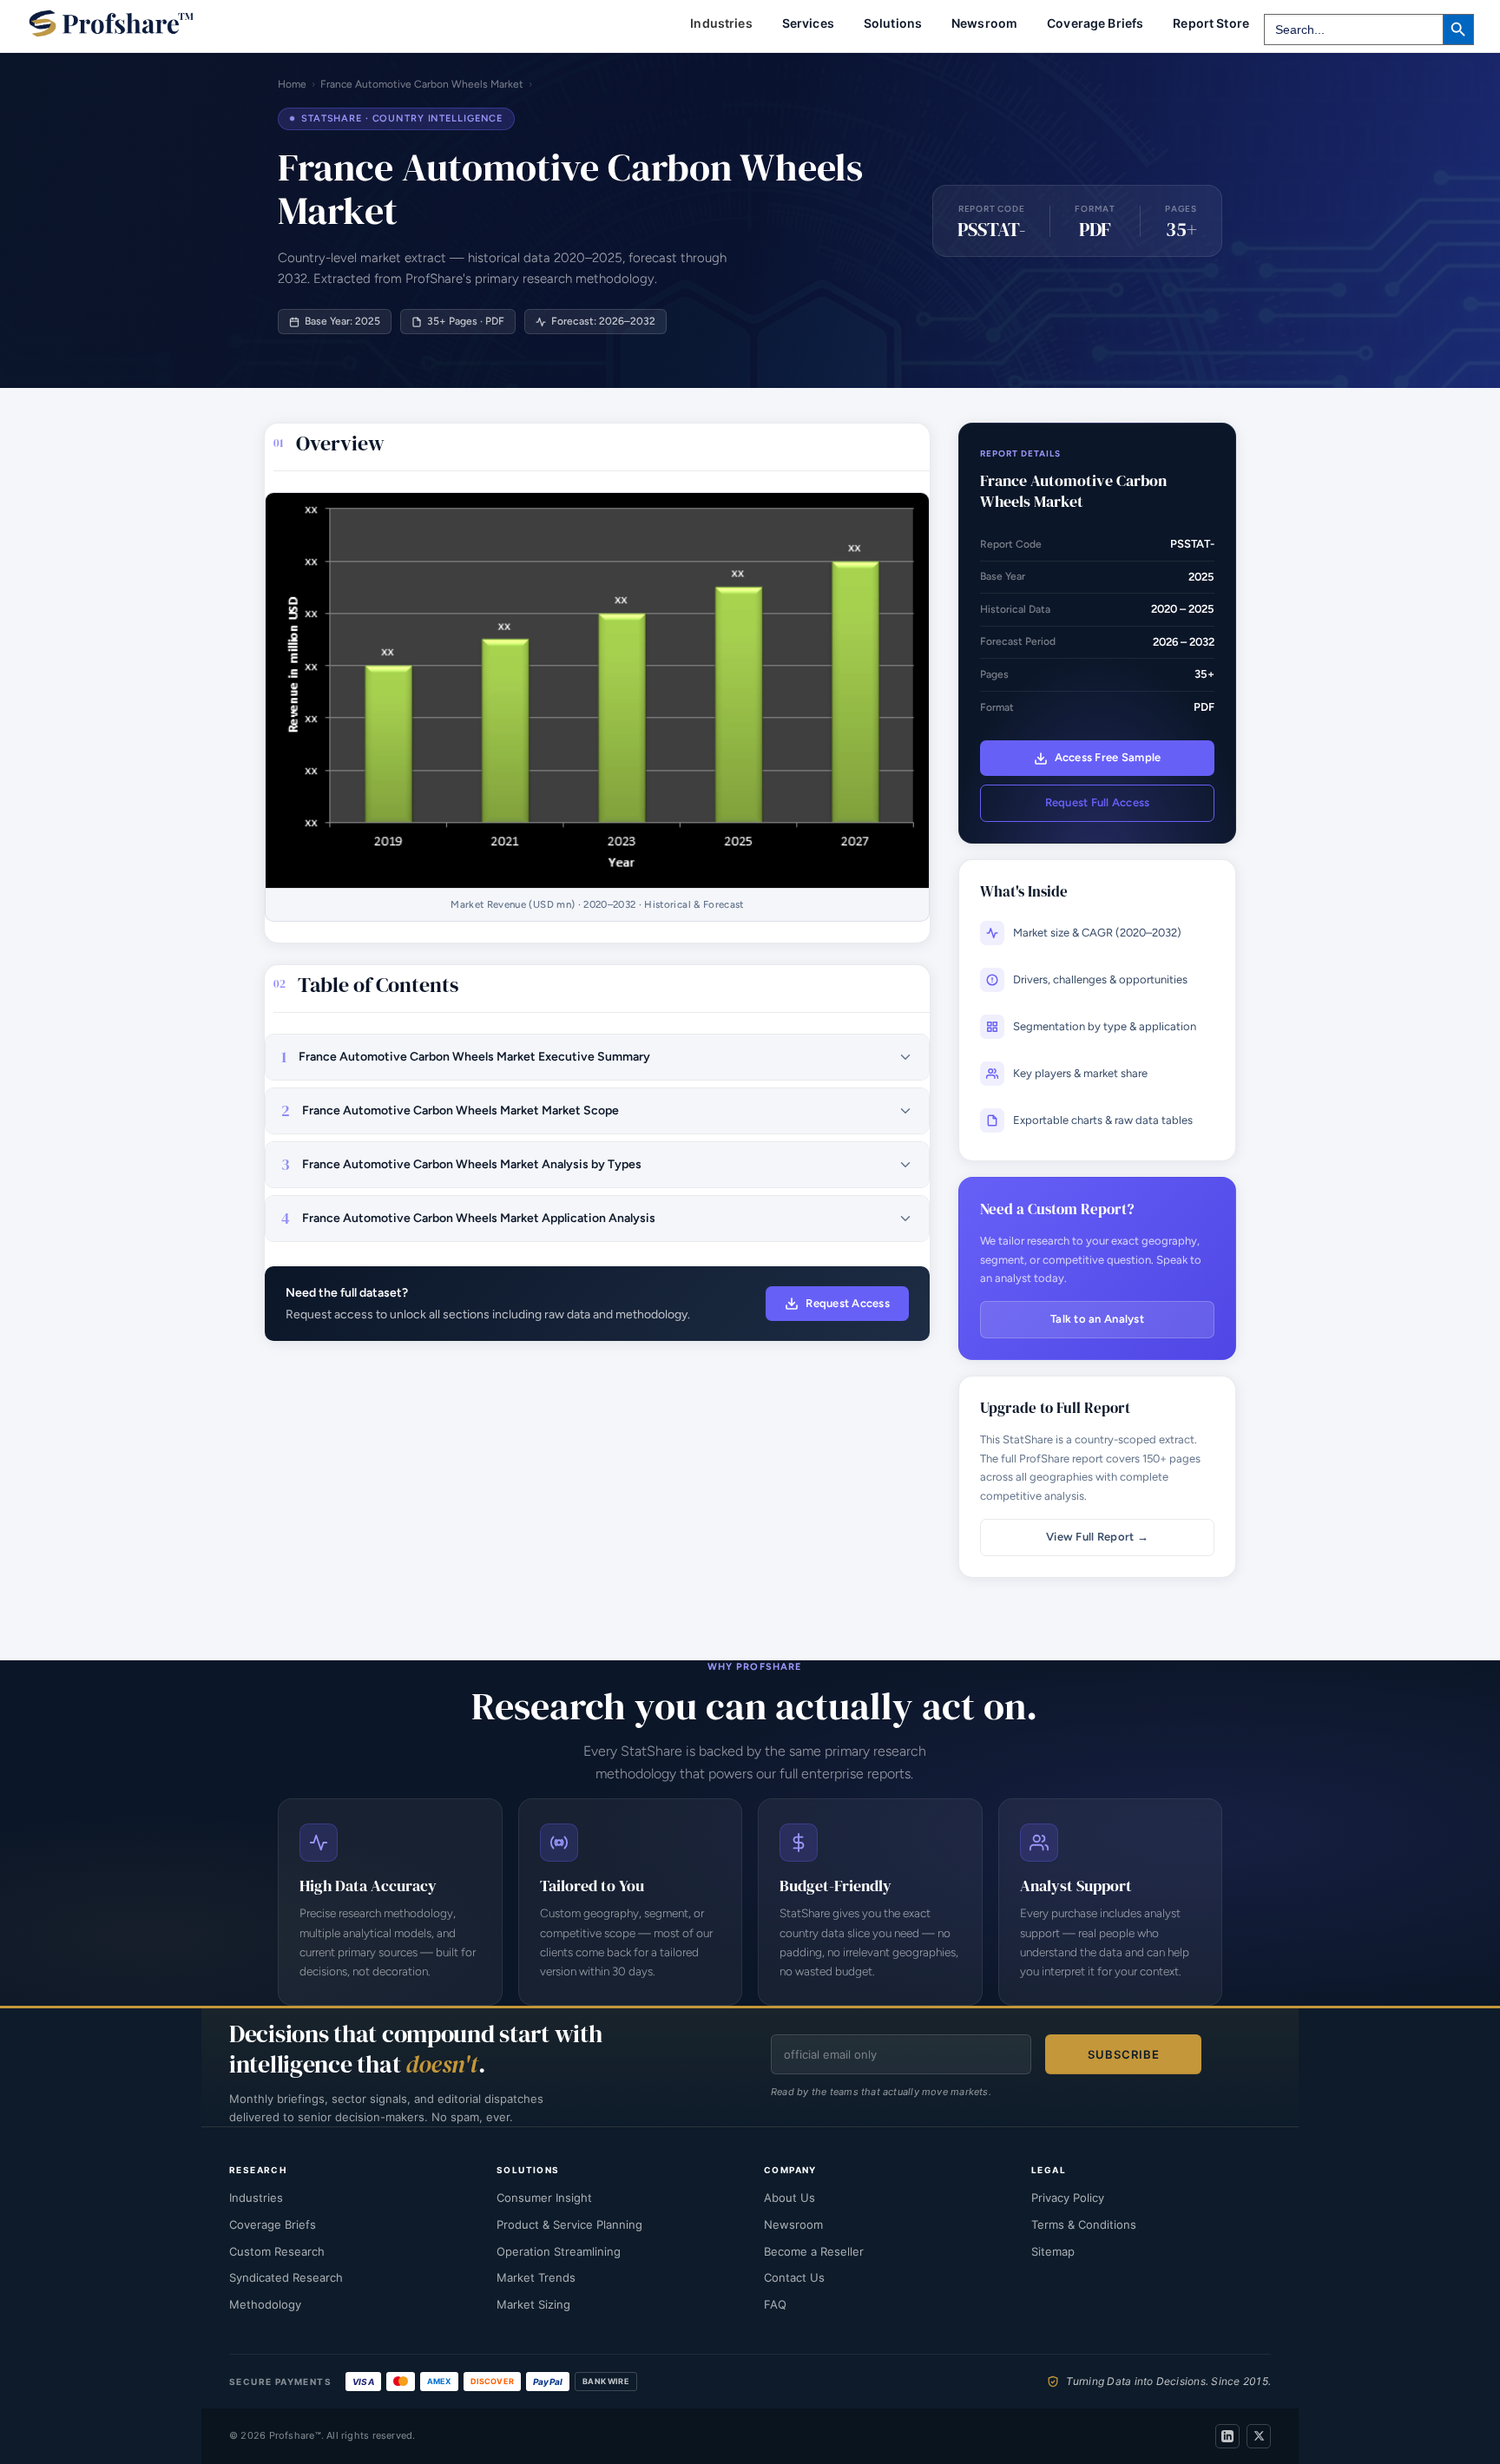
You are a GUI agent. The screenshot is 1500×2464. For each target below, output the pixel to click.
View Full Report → (1097, 1537)
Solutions (893, 23)
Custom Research (277, 2251)
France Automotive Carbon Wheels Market (422, 84)
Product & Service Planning (569, 2224)
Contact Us (794, 2277)
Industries (256, 2198)
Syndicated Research (286, 2277)
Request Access (848, 1303)
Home (292, 84)
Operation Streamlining (559, 2251)
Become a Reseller (814, 2251)
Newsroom (984, 23)
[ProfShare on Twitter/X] (1259, 2436)
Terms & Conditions (1084, 2224)
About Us (789, 2198)
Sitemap (1053, 2251)
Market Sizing (533, 2304)
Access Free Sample (1108, 757)
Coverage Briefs (1095, 23)
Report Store (1211, 23)
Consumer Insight (544, 2198)
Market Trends (536, 2277)
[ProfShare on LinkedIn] (1227, 2436)
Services (808, 23)
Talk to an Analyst (1097, 1319)
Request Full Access (1098, 802)
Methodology (265, 2304)
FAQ (775, 2304)
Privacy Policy (1068, 2198)
